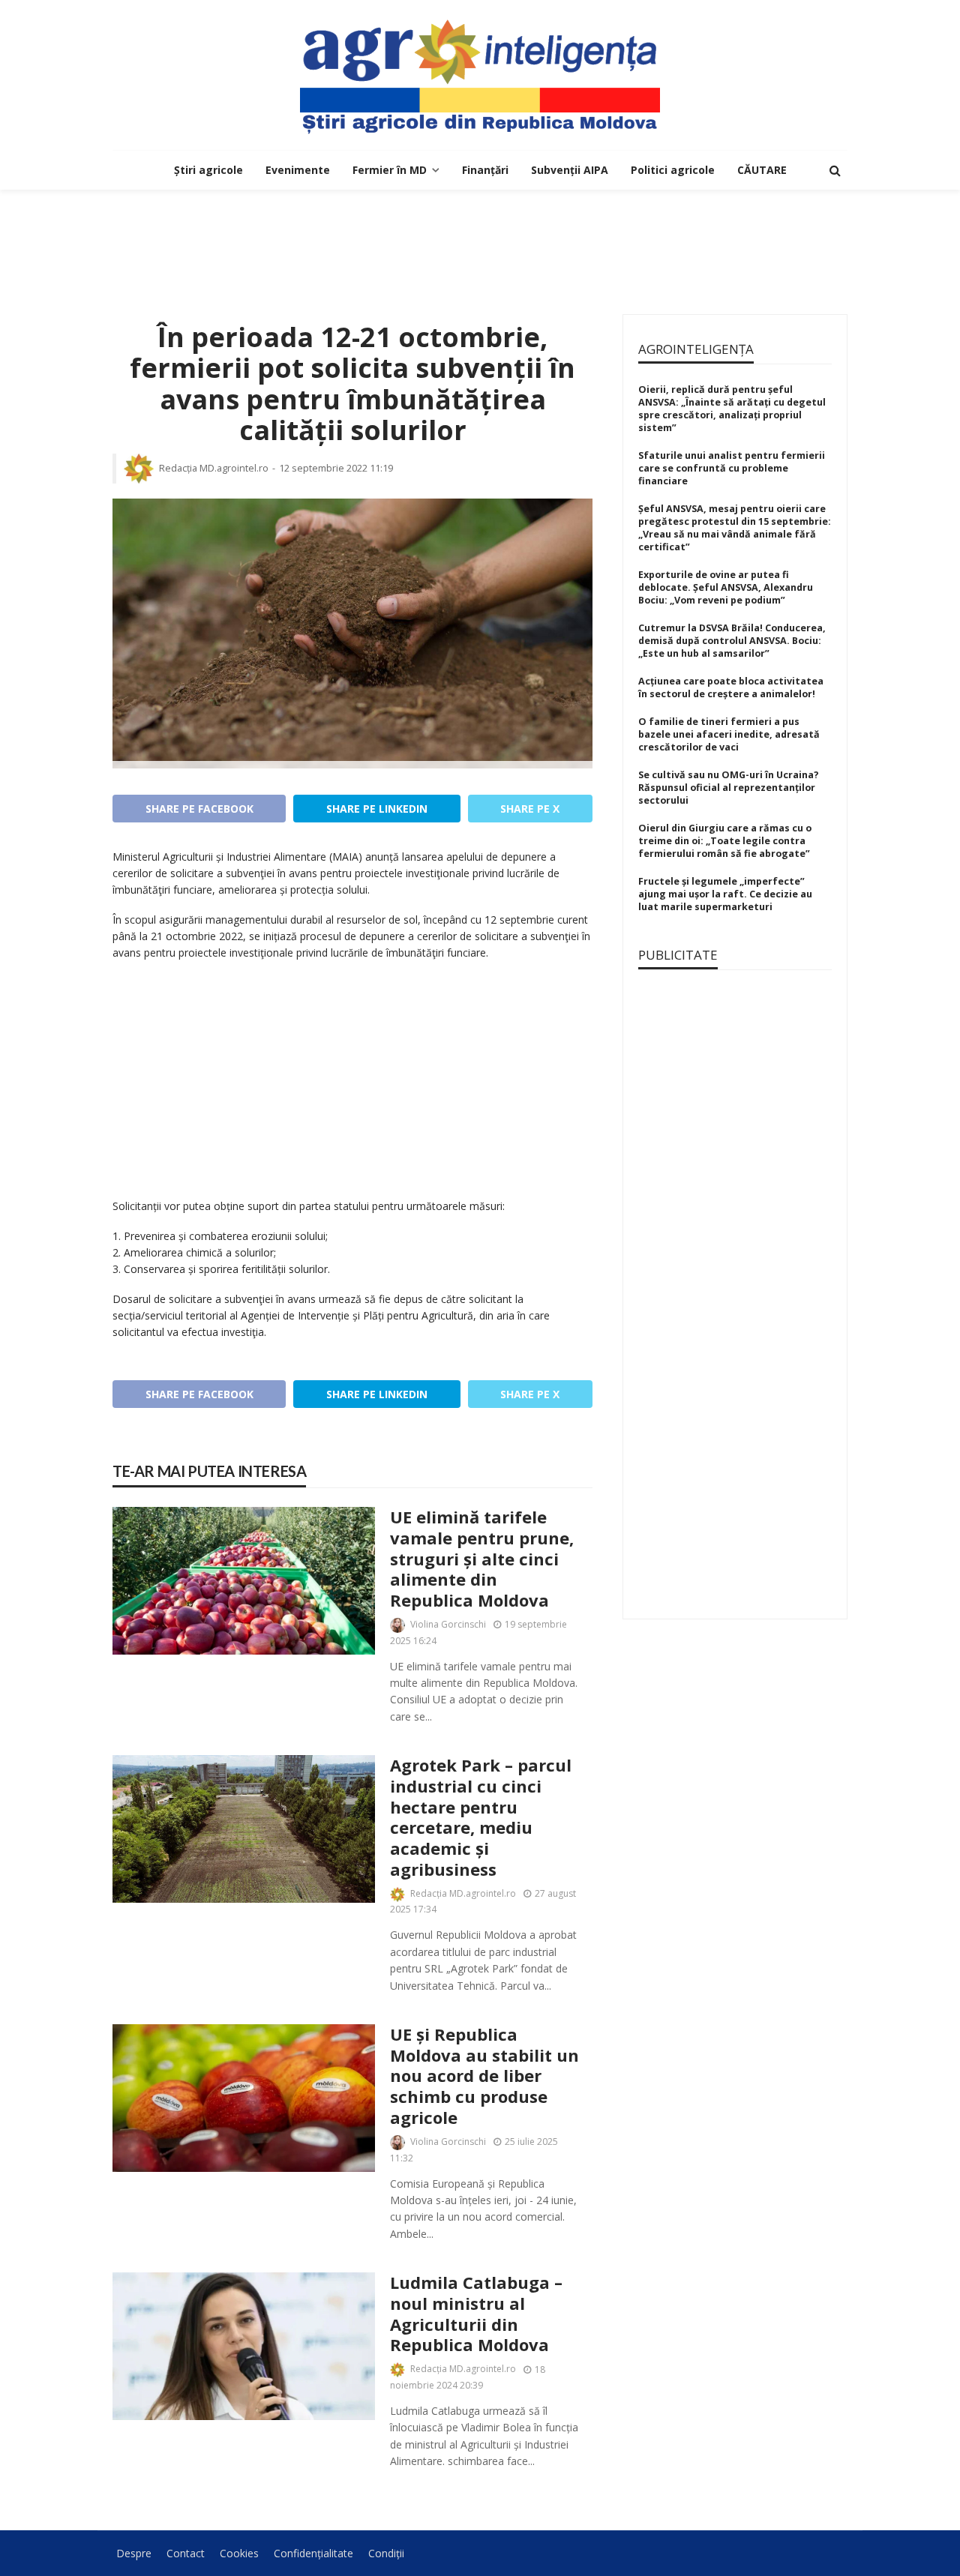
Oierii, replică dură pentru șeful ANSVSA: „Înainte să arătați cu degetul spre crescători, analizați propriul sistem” (732, 409)
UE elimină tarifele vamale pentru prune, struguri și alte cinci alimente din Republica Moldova (482, 1559)
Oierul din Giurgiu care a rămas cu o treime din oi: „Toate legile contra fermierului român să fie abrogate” (725, 841)
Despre (134, 2553)
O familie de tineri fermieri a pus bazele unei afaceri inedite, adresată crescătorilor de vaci (729, 734)
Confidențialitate (313, 2553)
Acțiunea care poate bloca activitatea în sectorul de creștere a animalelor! (731, 687)
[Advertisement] (480, 238)
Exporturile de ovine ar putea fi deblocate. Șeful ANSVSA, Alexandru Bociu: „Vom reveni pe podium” (726, 587)
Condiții (386, 2553)
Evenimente (298, 170)
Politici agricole (673, 170)
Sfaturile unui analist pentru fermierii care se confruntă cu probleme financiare (732, 468)
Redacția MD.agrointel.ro (214, 468)
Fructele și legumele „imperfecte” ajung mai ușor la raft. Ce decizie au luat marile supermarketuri (725, 894)
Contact (186, 2553)
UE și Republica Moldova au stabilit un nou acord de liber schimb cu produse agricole (484, 2076)
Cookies (239, 2553)
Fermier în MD (390, 170)
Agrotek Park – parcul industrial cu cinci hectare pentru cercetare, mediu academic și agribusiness (481, 1817)
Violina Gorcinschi (448, 1624)
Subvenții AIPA (570, 170)
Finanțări (485, 170)
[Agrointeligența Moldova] (480, 75)
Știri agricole (208, 170)
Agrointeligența (696, 349)
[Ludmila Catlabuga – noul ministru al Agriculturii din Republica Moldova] (244, 2346)
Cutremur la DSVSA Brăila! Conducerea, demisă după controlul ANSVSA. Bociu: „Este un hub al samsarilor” (732, 641)
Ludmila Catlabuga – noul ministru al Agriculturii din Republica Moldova (476, 2314)
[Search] (835, 170)
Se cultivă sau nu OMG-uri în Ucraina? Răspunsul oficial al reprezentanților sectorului (729, 788)
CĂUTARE (762, 170)
